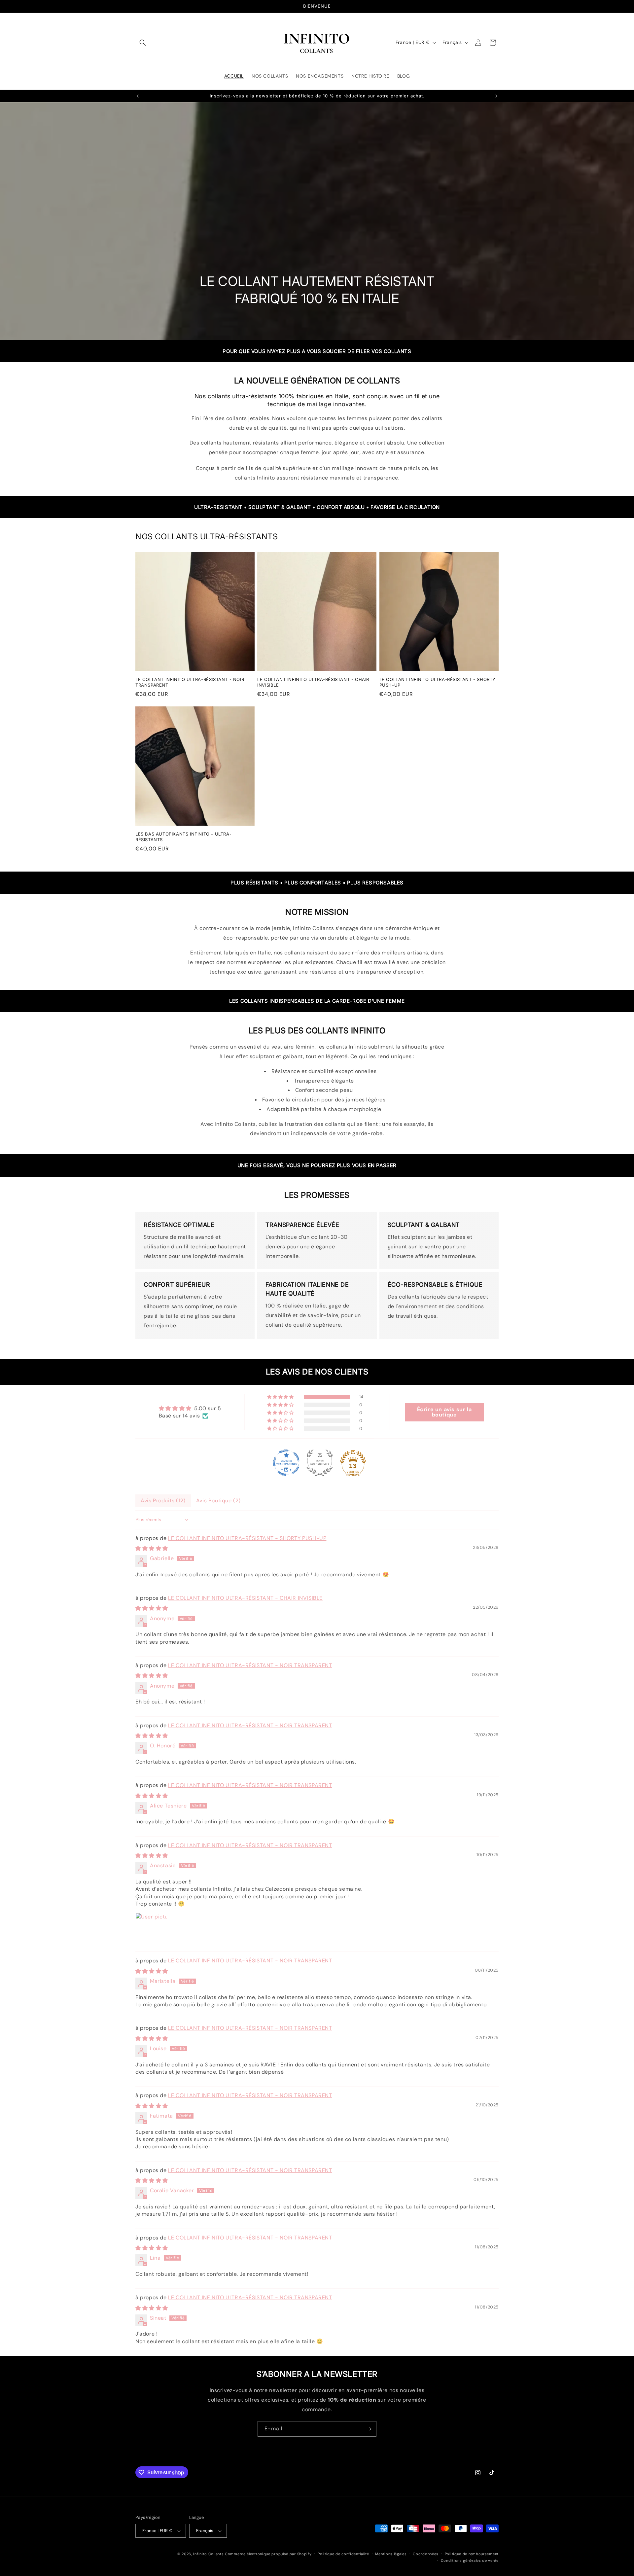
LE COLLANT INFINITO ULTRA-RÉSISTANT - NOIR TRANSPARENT (190, 682)
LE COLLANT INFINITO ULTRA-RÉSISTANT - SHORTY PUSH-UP (438, 682)
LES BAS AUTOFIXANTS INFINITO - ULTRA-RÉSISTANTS (183, 837)
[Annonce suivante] (496, 96)
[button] (143, 43)
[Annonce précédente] (138, 96)
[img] (190, 1408)
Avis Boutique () (218, 1501)
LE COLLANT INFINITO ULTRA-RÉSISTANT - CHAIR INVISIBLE (313, 682)
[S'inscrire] (369, 2458)
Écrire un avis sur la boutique (444, 1412)
